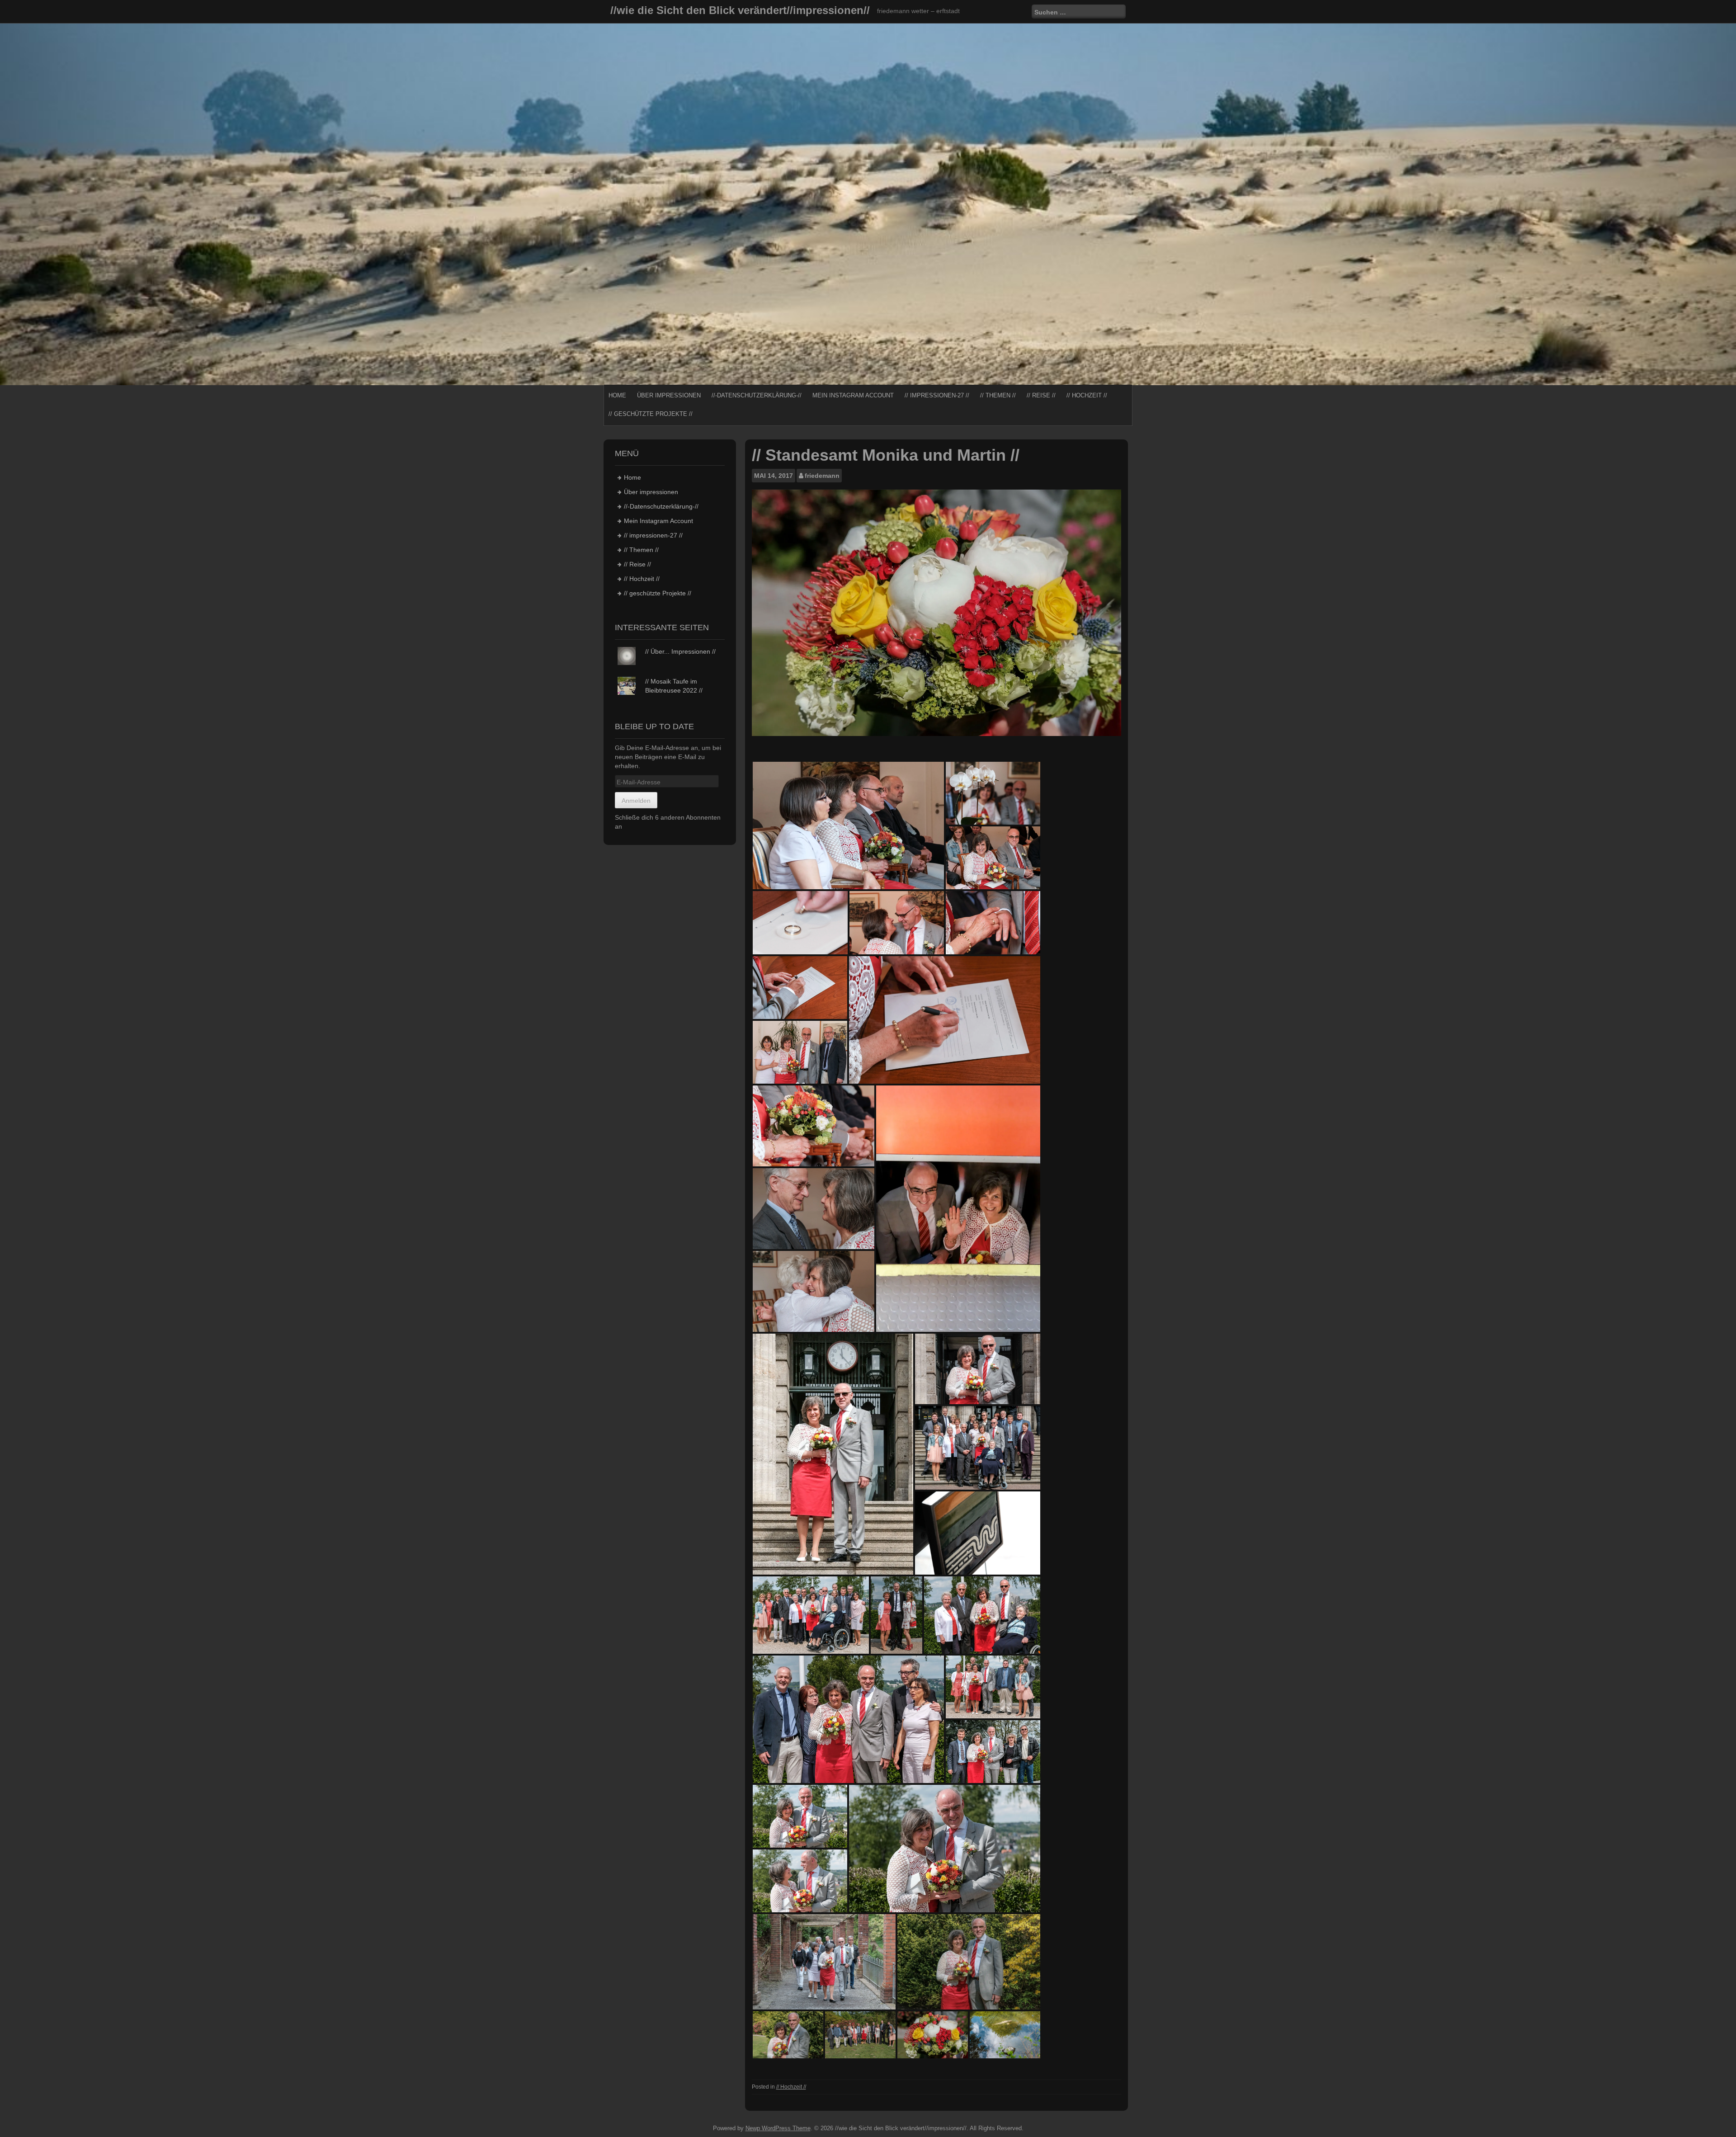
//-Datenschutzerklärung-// (757, 395)
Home (617, 395)
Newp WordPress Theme (778, 2128)
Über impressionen (669, 395)
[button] (848, 826)
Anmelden (636, 801)
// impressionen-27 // (937, 395)
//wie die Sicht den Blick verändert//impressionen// (740, 10)
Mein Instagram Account (853, 395)
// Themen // (998, 395)
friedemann (822, 476)
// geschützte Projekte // (651, 414)
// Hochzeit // (1087, 395)
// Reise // (1041, 395)
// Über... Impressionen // (680, 651)
